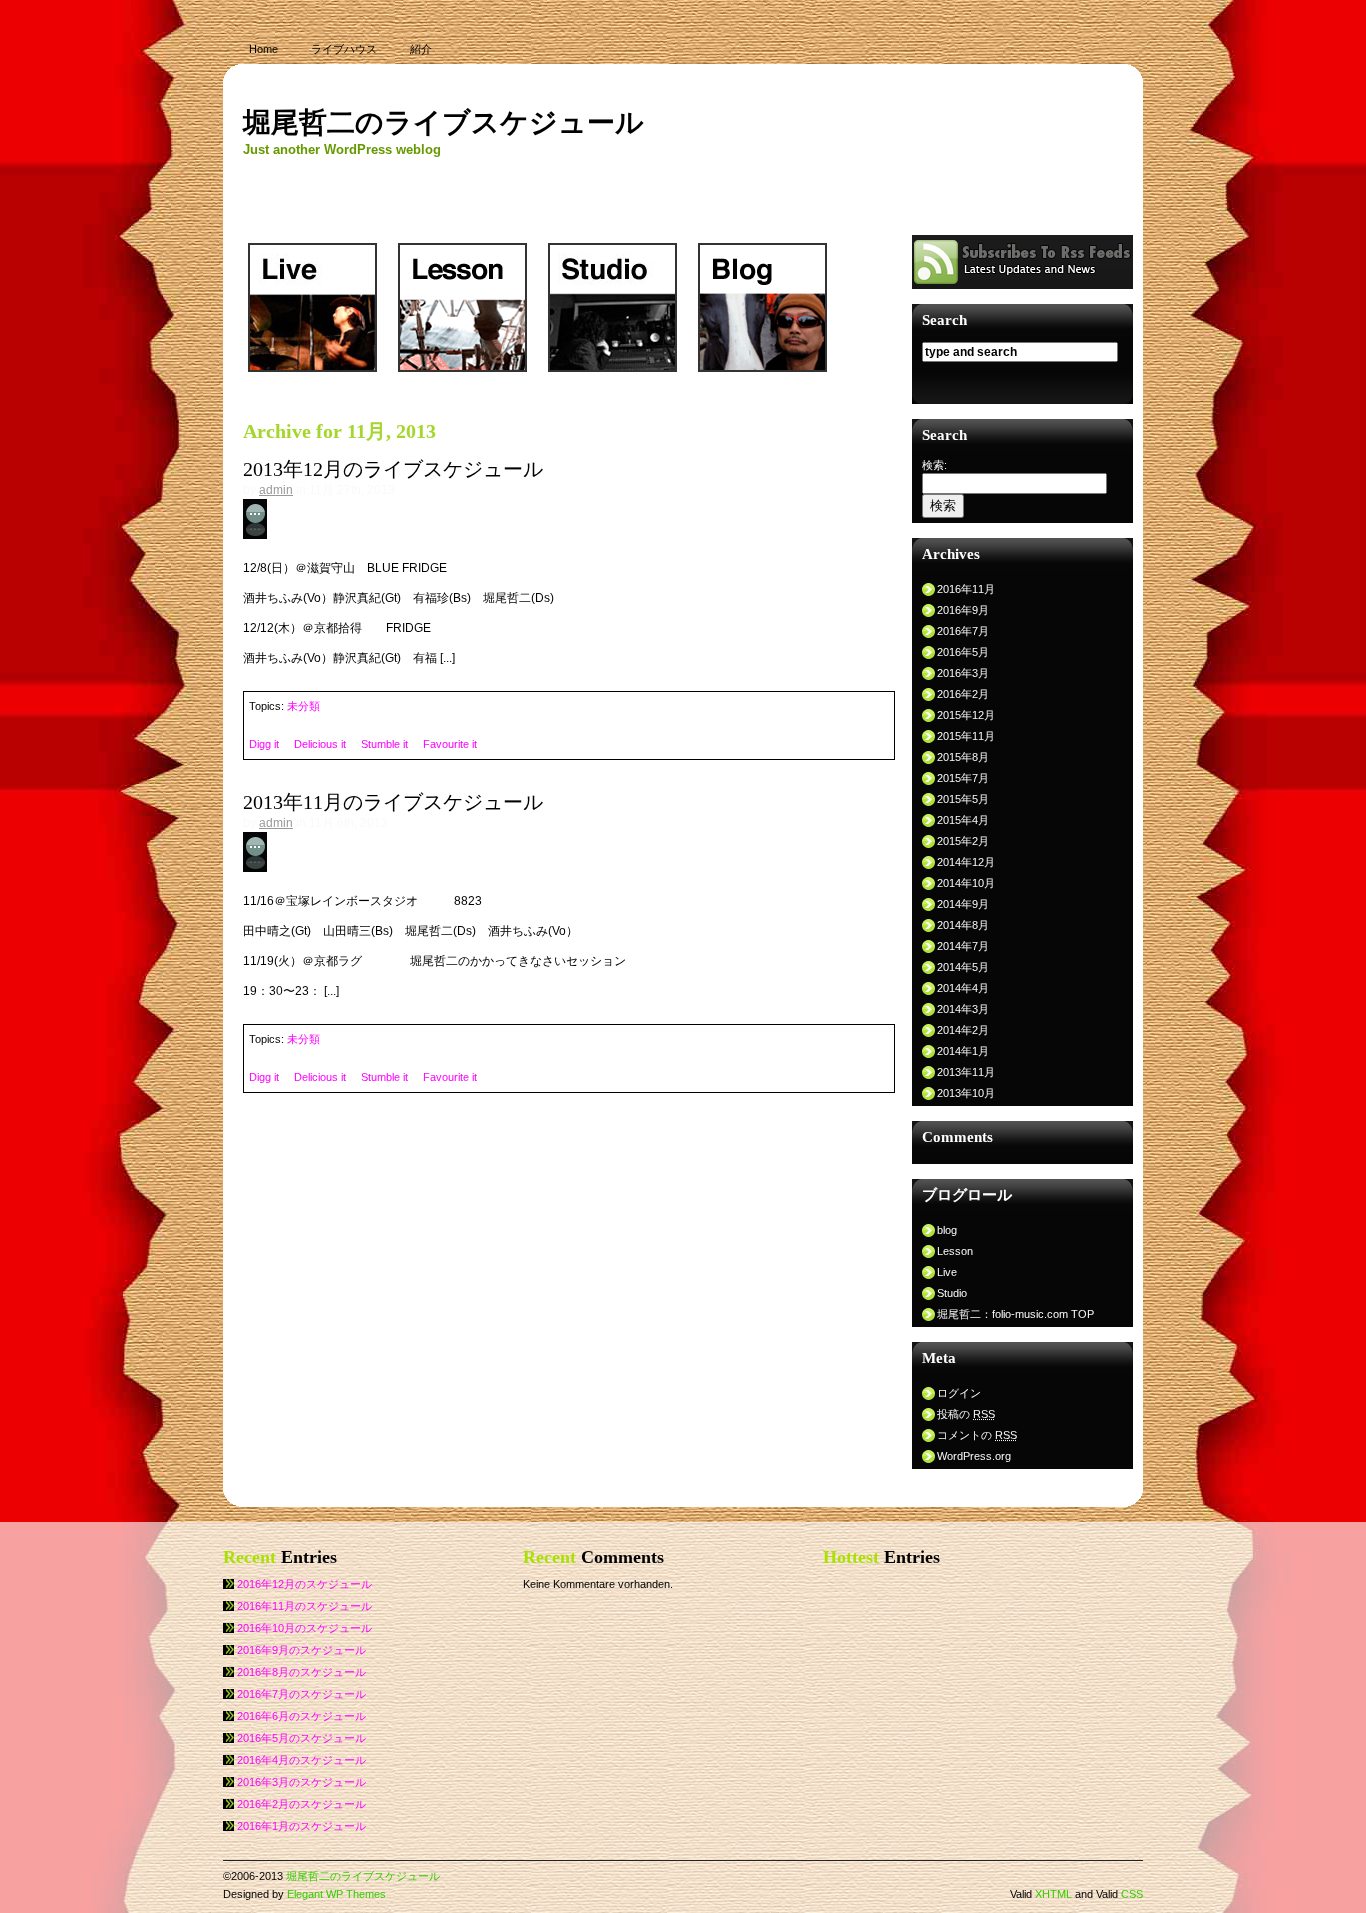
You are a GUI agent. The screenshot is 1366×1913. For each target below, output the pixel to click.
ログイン (959, 1393)
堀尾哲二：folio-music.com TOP (1015, 1314)
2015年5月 (963, 799)
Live (947, 1272)
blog (947, 1230)
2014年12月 (966, 862)
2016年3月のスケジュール (301, 1782)
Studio (952, 1293)
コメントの (977, 1435)
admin (276, 490)
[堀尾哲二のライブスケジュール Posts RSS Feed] (1022, 284)
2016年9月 (963, 610)
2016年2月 (963, 694)
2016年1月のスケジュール (301, 1826)
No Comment (305, 516)
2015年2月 (963, 841)
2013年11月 (966, 1072)
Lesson (955, 1251)
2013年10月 (966, 1093)
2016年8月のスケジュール (301, 1672)
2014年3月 (963, 1009)
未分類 (303, 706)
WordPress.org (974, 1456)
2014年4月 (963, 988)
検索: (934, 465)
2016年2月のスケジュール (301, 1804)
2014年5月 (963, 967)
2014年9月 (963, 904)
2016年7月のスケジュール (301, 1694)
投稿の (966, 1414)
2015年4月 (963, 820)
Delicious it (320, 744)
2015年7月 (963, 778)
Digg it (264, 744)
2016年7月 (963, 631)
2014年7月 (963, 946)
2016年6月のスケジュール (301, 1716)
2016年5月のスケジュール (301, 1738)
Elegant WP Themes (336, 1894)
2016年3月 (963, 673)
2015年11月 (966, 736)
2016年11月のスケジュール (304, 1606)
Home (263, 49)
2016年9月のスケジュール (301, 1650)
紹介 (421, 49)
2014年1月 (963, 1051)
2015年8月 (963, 757)
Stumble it (384, 744)
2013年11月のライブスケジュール (393, 802)
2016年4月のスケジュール (301, 1760)
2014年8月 (963, 925)
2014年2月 (963, 1030)
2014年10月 (966, 883)
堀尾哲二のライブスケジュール (443, 122)
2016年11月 (966, 589)
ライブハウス (344, 49)
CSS (1132, 1894)
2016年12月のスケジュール (304, 1584)
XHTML (1053, 1894)
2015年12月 (966, 715)
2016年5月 (963, 652)
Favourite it (450, 744)
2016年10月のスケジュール (304, 1628)
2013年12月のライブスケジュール (393, 469)
